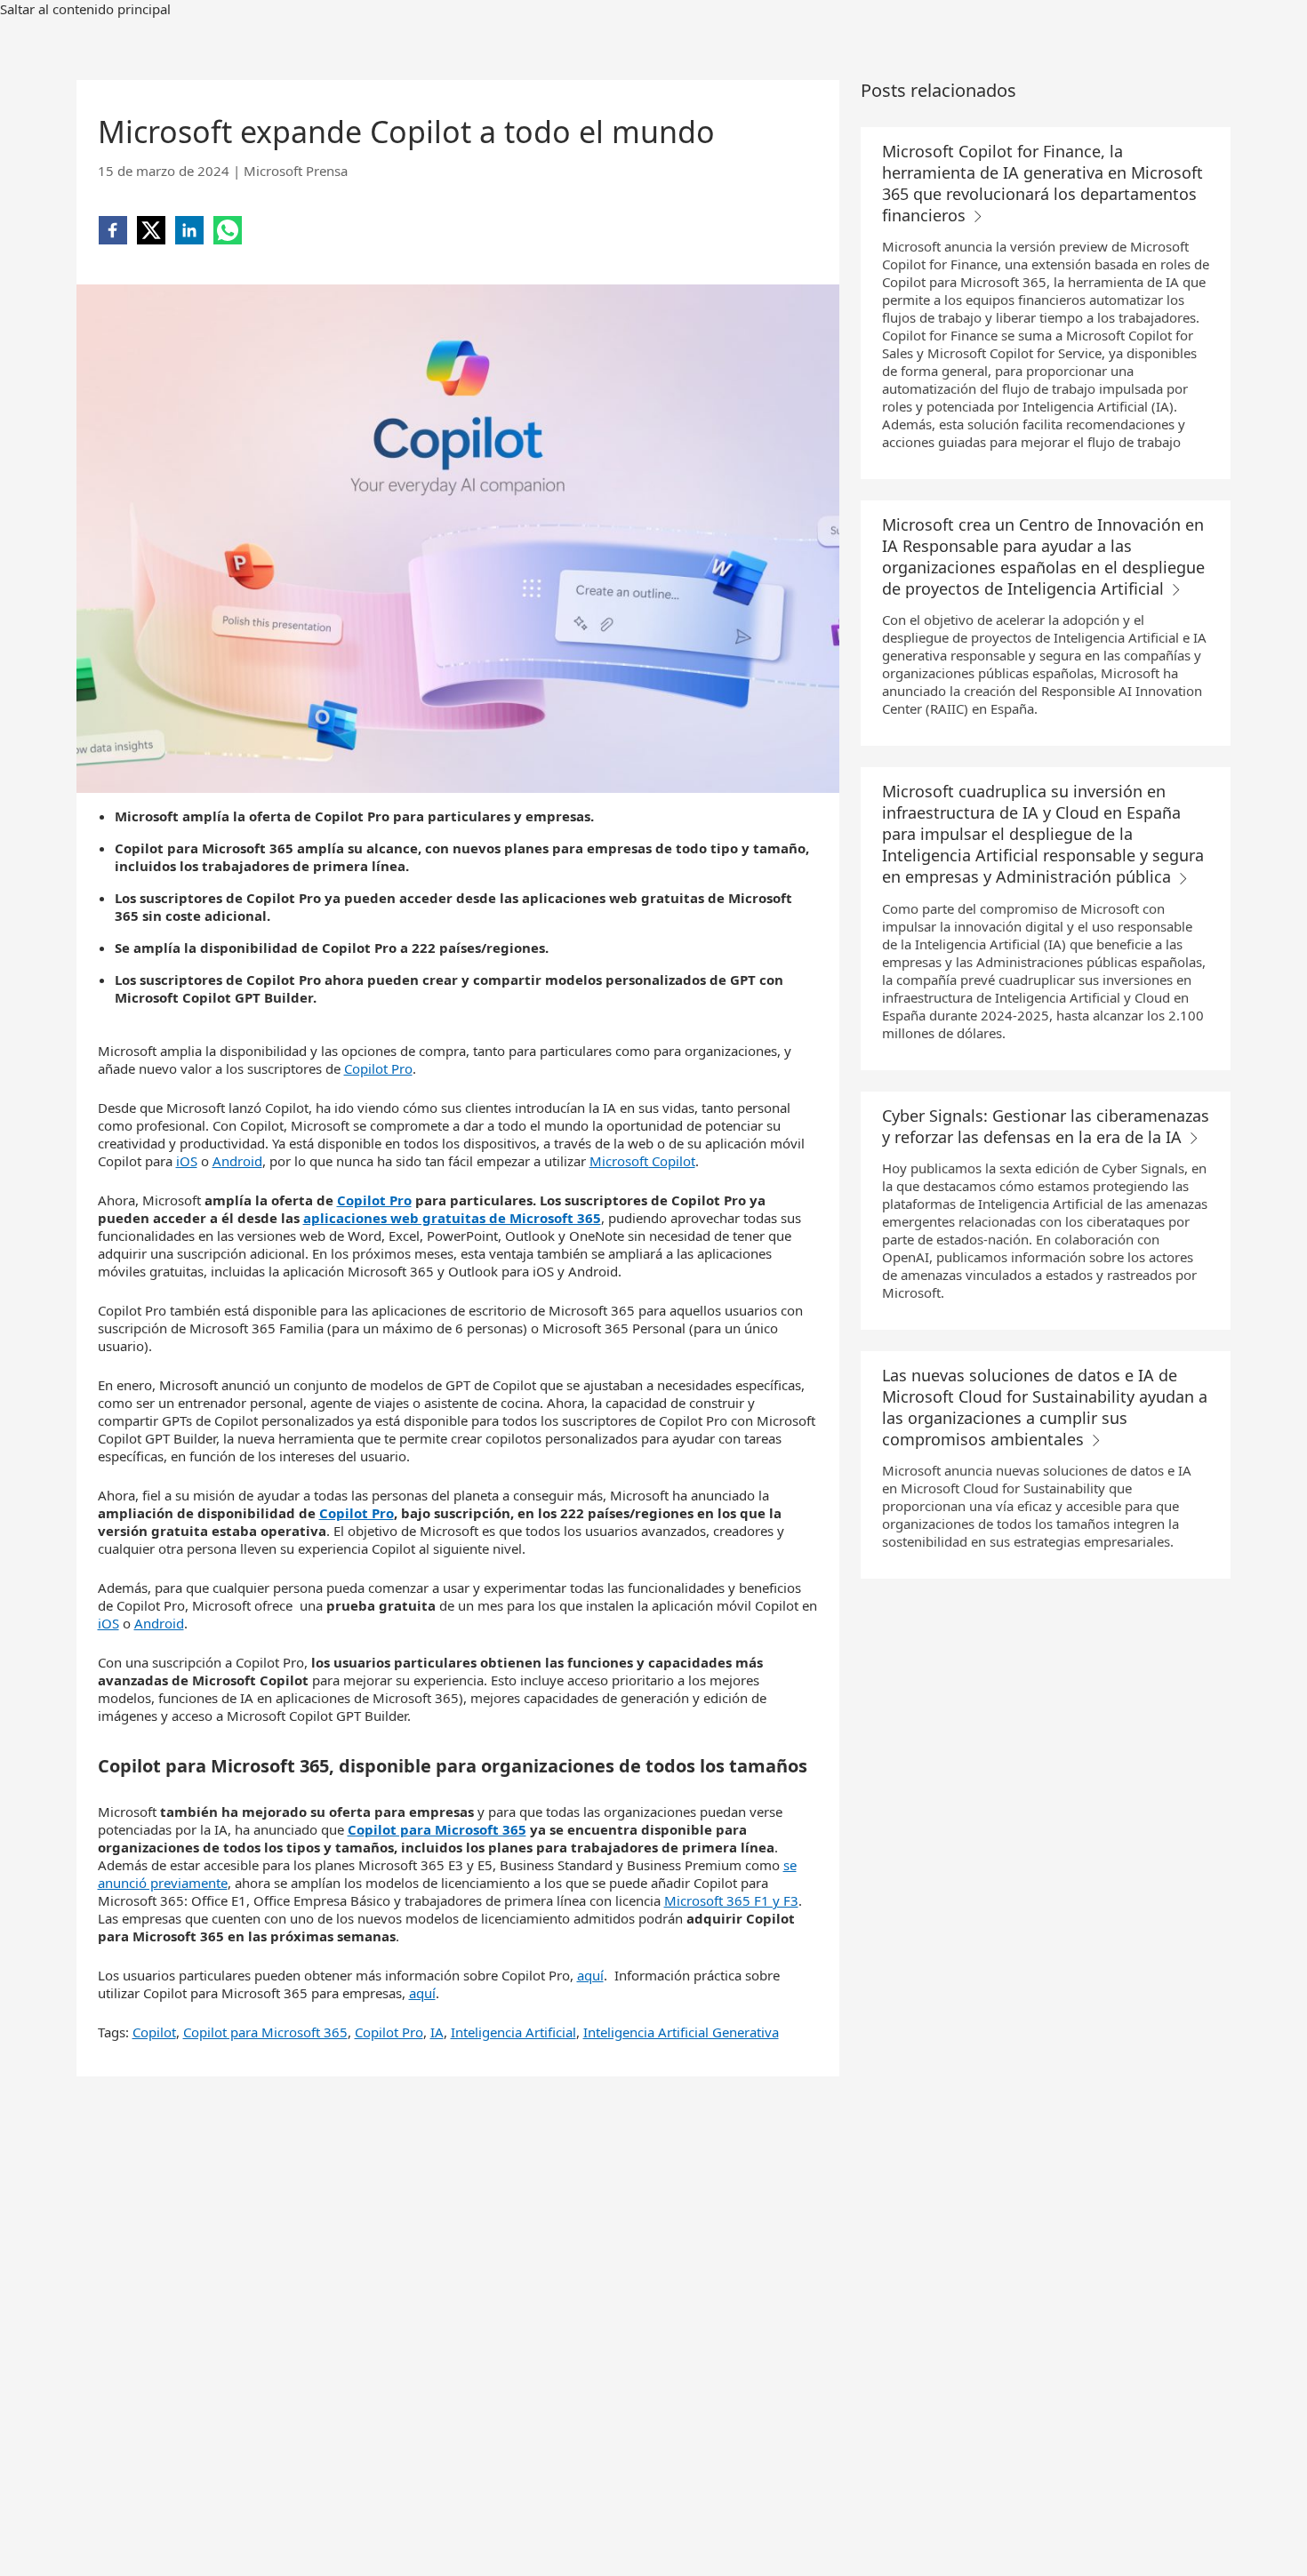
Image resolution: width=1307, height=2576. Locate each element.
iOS (187, 1161)
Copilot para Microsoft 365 (265, 2032)
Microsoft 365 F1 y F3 (731, 1900)
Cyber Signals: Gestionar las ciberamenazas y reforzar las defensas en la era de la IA (1046, 1126)
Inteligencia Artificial (513, 2032)
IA (437, 2032)
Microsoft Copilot (642, 1161)
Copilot (154, 2032)
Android (237, 1161)
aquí (590, 1975)
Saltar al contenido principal (85, 9)
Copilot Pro (378, 1068)
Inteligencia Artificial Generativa (681, 2032)
